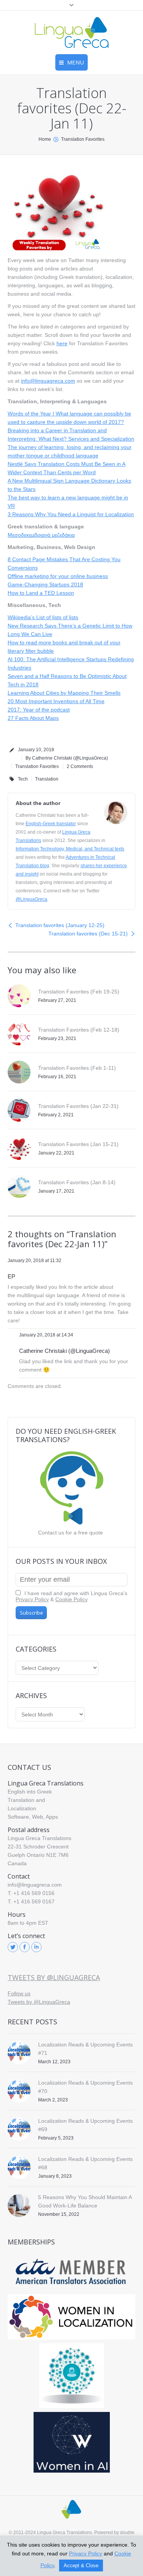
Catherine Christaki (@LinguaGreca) (64, 1351)
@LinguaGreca (31, 899)
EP (11, 1276)
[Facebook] (25, 1947)
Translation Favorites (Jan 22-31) (78, 1106)
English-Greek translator (51, 824)
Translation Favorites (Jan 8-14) (77, 1182)
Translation (47, 779)
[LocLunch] (71, 2376)
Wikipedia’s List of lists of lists (43, 617)
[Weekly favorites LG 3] (59, 210)
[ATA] (71, 2272)
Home (45, 139)
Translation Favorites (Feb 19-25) (79, 992)
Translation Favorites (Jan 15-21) (78, 1144)
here (62, 343)
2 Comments (80, 766)
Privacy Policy (32, 1599)
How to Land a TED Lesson (41, 593)
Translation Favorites (83, 139)
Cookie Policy (71, 1599)
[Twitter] (13, 1947)
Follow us (19, 1993)
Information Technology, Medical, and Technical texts (70, 849)
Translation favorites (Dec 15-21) (88, 934)
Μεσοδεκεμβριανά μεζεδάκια (41, 535)
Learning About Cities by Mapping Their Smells (64, 693)
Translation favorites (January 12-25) (60, 925)
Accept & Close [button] (81, 2566)
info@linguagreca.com (48, 381)
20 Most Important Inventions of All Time (56, 701)
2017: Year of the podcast (39, 710)
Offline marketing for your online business (58, 576)
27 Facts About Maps (33, 718)
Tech (23, 779)
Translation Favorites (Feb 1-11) (77, 1068)
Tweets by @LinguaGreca (54, 1977)
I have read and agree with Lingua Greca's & (71, 1596)
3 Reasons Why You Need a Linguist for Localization (71, 514)
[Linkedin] (36, 1947)
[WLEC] (71, 2317)
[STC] (71, 2442)
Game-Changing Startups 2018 (45, 584)
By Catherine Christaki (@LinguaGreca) (67, 758)
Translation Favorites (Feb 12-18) (79, 1030)
